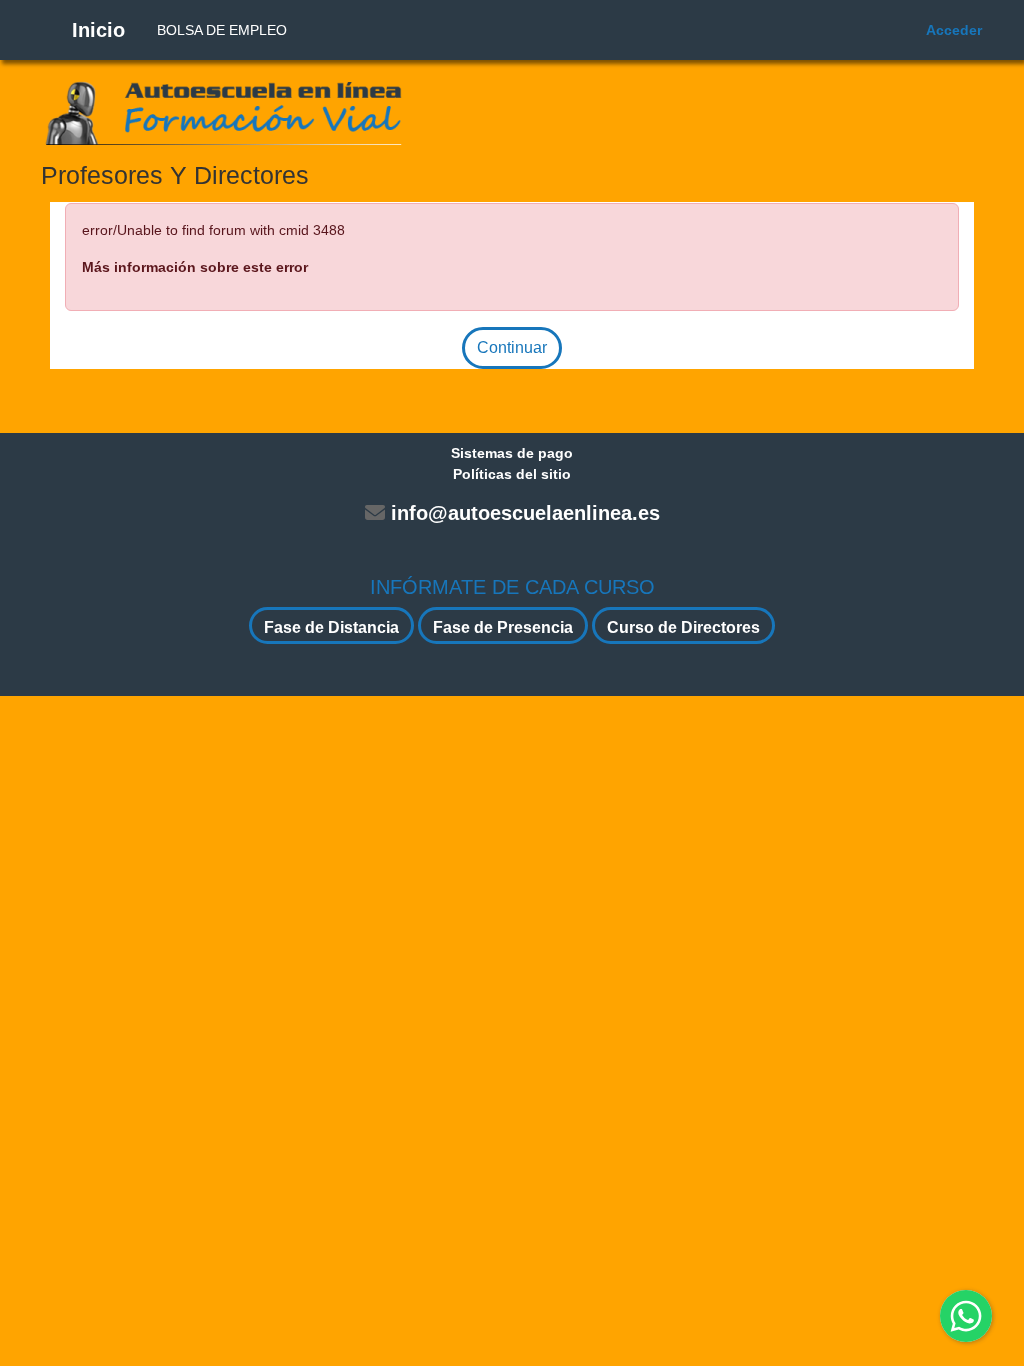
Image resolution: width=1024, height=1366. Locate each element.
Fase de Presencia (503, 627)
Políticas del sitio (512, 474)
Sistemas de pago (512, 453)
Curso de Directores (683, 627)
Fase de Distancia (331, 627)
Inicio (98, 30)
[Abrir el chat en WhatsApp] (966, 1316)
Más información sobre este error (195, 267)
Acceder (954, 30)
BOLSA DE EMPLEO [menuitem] (222, 30)
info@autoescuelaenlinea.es (525, 513)
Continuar (512, 347)
